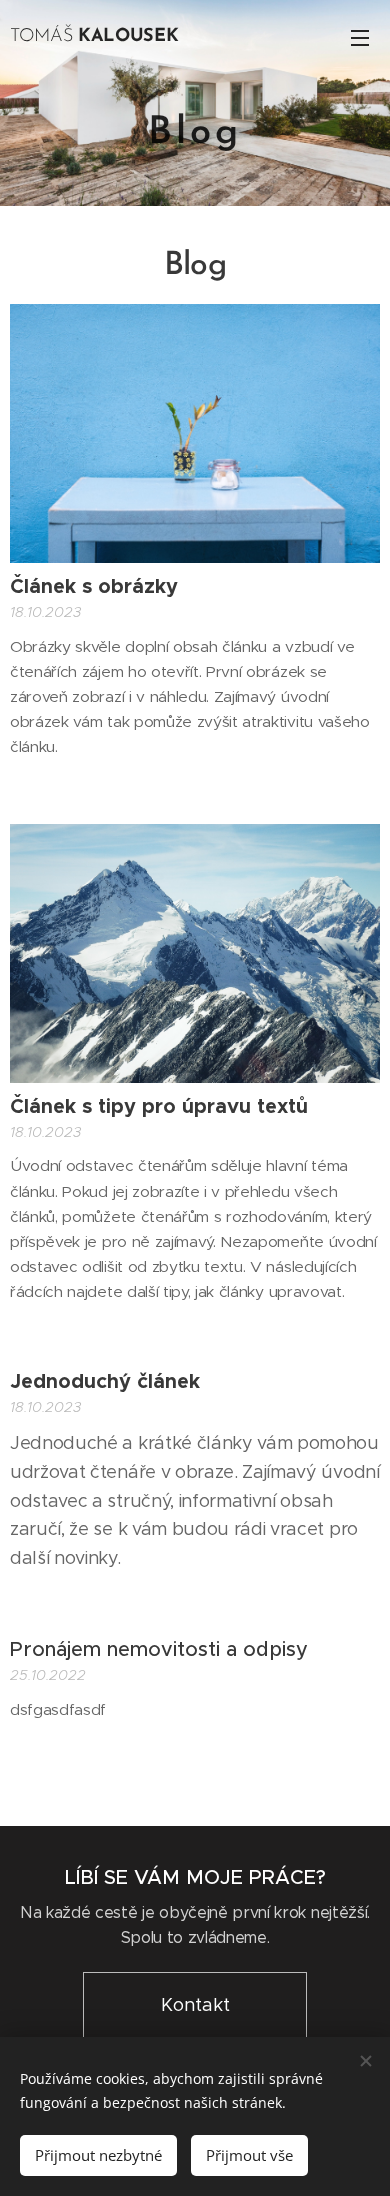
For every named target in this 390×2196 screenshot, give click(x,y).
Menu (360, 37)
